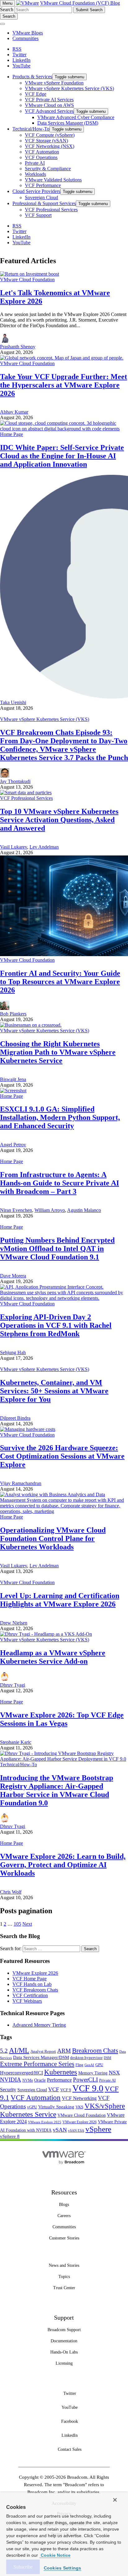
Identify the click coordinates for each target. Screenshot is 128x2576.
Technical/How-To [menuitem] (31, 129)
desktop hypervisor (86, 2058)
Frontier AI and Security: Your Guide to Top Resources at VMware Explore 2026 (60, 982)
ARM (64, 2051)
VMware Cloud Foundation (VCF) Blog (80, 3)
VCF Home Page (30, 1979)
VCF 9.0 (88, 2088)
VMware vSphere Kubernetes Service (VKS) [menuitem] (69, 88)
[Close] (115, 2500)
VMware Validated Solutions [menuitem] (53, 180)
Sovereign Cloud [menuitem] (41, 197)
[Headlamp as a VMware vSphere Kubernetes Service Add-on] (46, 1634)
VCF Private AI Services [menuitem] (49, 100)
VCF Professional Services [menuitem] (51, 210)
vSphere (98, 2129)
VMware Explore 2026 (35, 1973)
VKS (79, 2107)
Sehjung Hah (13, 1352)
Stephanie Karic (16, 1742)
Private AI (107, 2080)
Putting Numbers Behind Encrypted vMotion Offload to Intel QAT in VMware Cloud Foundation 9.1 (57, 1249)
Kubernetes (61, 2072)
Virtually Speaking (56, 2107)
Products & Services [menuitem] (32, 77)
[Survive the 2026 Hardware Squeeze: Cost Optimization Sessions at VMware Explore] (28, 1429)
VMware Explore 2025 (45, 2122)
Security (8, 2090)
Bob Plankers (13, 1014)
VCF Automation (36, 2098)
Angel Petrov (13, 1145)
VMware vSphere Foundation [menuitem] (54, 83)
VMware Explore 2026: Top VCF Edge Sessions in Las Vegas (62, 1719)
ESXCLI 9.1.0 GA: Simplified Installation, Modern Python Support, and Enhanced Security (60, 1117)
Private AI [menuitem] (35, 163)
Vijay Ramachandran (21, 1483)
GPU (99, 2065)
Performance (59, 2080)
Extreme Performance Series (37, 2064)
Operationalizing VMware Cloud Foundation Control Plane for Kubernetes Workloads (53, 1538)
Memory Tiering (93, 2073)
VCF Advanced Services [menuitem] (49, 111)
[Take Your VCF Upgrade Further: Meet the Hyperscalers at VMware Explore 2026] (62, 358)
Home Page (11, 434)
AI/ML (19, 2050)
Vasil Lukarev (14, 847)
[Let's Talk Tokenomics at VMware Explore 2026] (30, 274)
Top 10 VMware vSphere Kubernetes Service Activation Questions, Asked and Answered (59, 820)
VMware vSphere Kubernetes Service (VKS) (45, 719)
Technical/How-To (18, 1765)
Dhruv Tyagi (13, 1685)
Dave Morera (13, 1276)
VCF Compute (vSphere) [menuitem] (50, 135)
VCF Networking (79, 2098)
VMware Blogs (28, 33)
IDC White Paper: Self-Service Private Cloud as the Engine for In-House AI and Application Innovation (62, 456)
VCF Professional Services (26, 798)
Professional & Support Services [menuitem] (44, 203)
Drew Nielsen (14, 1623)
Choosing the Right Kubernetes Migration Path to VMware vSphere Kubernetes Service (58, 1052)
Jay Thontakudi (15, 781)
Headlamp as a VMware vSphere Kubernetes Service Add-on (53, 1657)
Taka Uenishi (13, 702)
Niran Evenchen (16, 1210)
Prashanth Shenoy (18, 347)
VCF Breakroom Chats (35, 1990)
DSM (107, 2058)
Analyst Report (43, 2051)
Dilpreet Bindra (15, 1418)
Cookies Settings (63, 2568)
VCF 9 (66, 2090)
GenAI (89, 2065)
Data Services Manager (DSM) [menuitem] (68, 123)
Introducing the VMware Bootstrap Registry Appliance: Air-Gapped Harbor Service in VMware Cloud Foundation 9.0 (57, 1790)
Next (27, 1924)
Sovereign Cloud (32, 2090)
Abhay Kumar (14, 412)
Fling (79, 2065)
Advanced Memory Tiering (39, 2025)
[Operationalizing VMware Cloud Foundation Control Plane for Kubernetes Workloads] (64, 1511)
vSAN (60, 2130)
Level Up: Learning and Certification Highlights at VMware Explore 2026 (60, 1600)
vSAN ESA (76, 2131)
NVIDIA (11, 2080)
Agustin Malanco (84, 1210)
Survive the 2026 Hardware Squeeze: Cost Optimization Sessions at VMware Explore (62, 1456)
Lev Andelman (44, 847)
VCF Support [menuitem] (38, 215)
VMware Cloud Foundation (27, 280)
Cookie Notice (55, 2555)
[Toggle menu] (2, 24)
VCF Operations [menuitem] (41, 157)
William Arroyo (50, 1210)
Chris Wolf (11, 1892)
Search (7, 9)
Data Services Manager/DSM (41, 2057)
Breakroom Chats (95, 2051)
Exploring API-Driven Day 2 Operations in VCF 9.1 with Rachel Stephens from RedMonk (56, 1325)
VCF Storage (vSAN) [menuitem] (46, 141)
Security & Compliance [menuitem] (48, 169)
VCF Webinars (27, 2001)
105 (17, 1924)
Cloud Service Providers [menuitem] (36, 191)
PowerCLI (85, 2080)
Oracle (40, 2080)
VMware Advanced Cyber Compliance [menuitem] (76, 117)
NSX (114, 2073)
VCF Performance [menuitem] (43, 185)
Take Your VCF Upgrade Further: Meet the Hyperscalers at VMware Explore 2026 (64, 385)
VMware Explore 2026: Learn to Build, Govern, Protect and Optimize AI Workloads (63, 1865)
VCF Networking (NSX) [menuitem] (50, 146)
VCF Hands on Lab (32, 1984)
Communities (25, 38)
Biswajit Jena (13, 1079)
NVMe (28, 2080)
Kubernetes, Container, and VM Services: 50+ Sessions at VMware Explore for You (54, 1391)
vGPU (32, 2107)
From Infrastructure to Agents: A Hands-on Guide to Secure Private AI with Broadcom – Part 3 (59, 1183)
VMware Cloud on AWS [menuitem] (49, 105)
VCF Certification (30, 1995)
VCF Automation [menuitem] (42, 152)
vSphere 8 (10, 2136)
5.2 (4, 2051)
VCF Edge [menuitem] (36, 94)
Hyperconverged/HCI (21, 2073)
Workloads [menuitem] (35, 174)
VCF (54, 2089)
